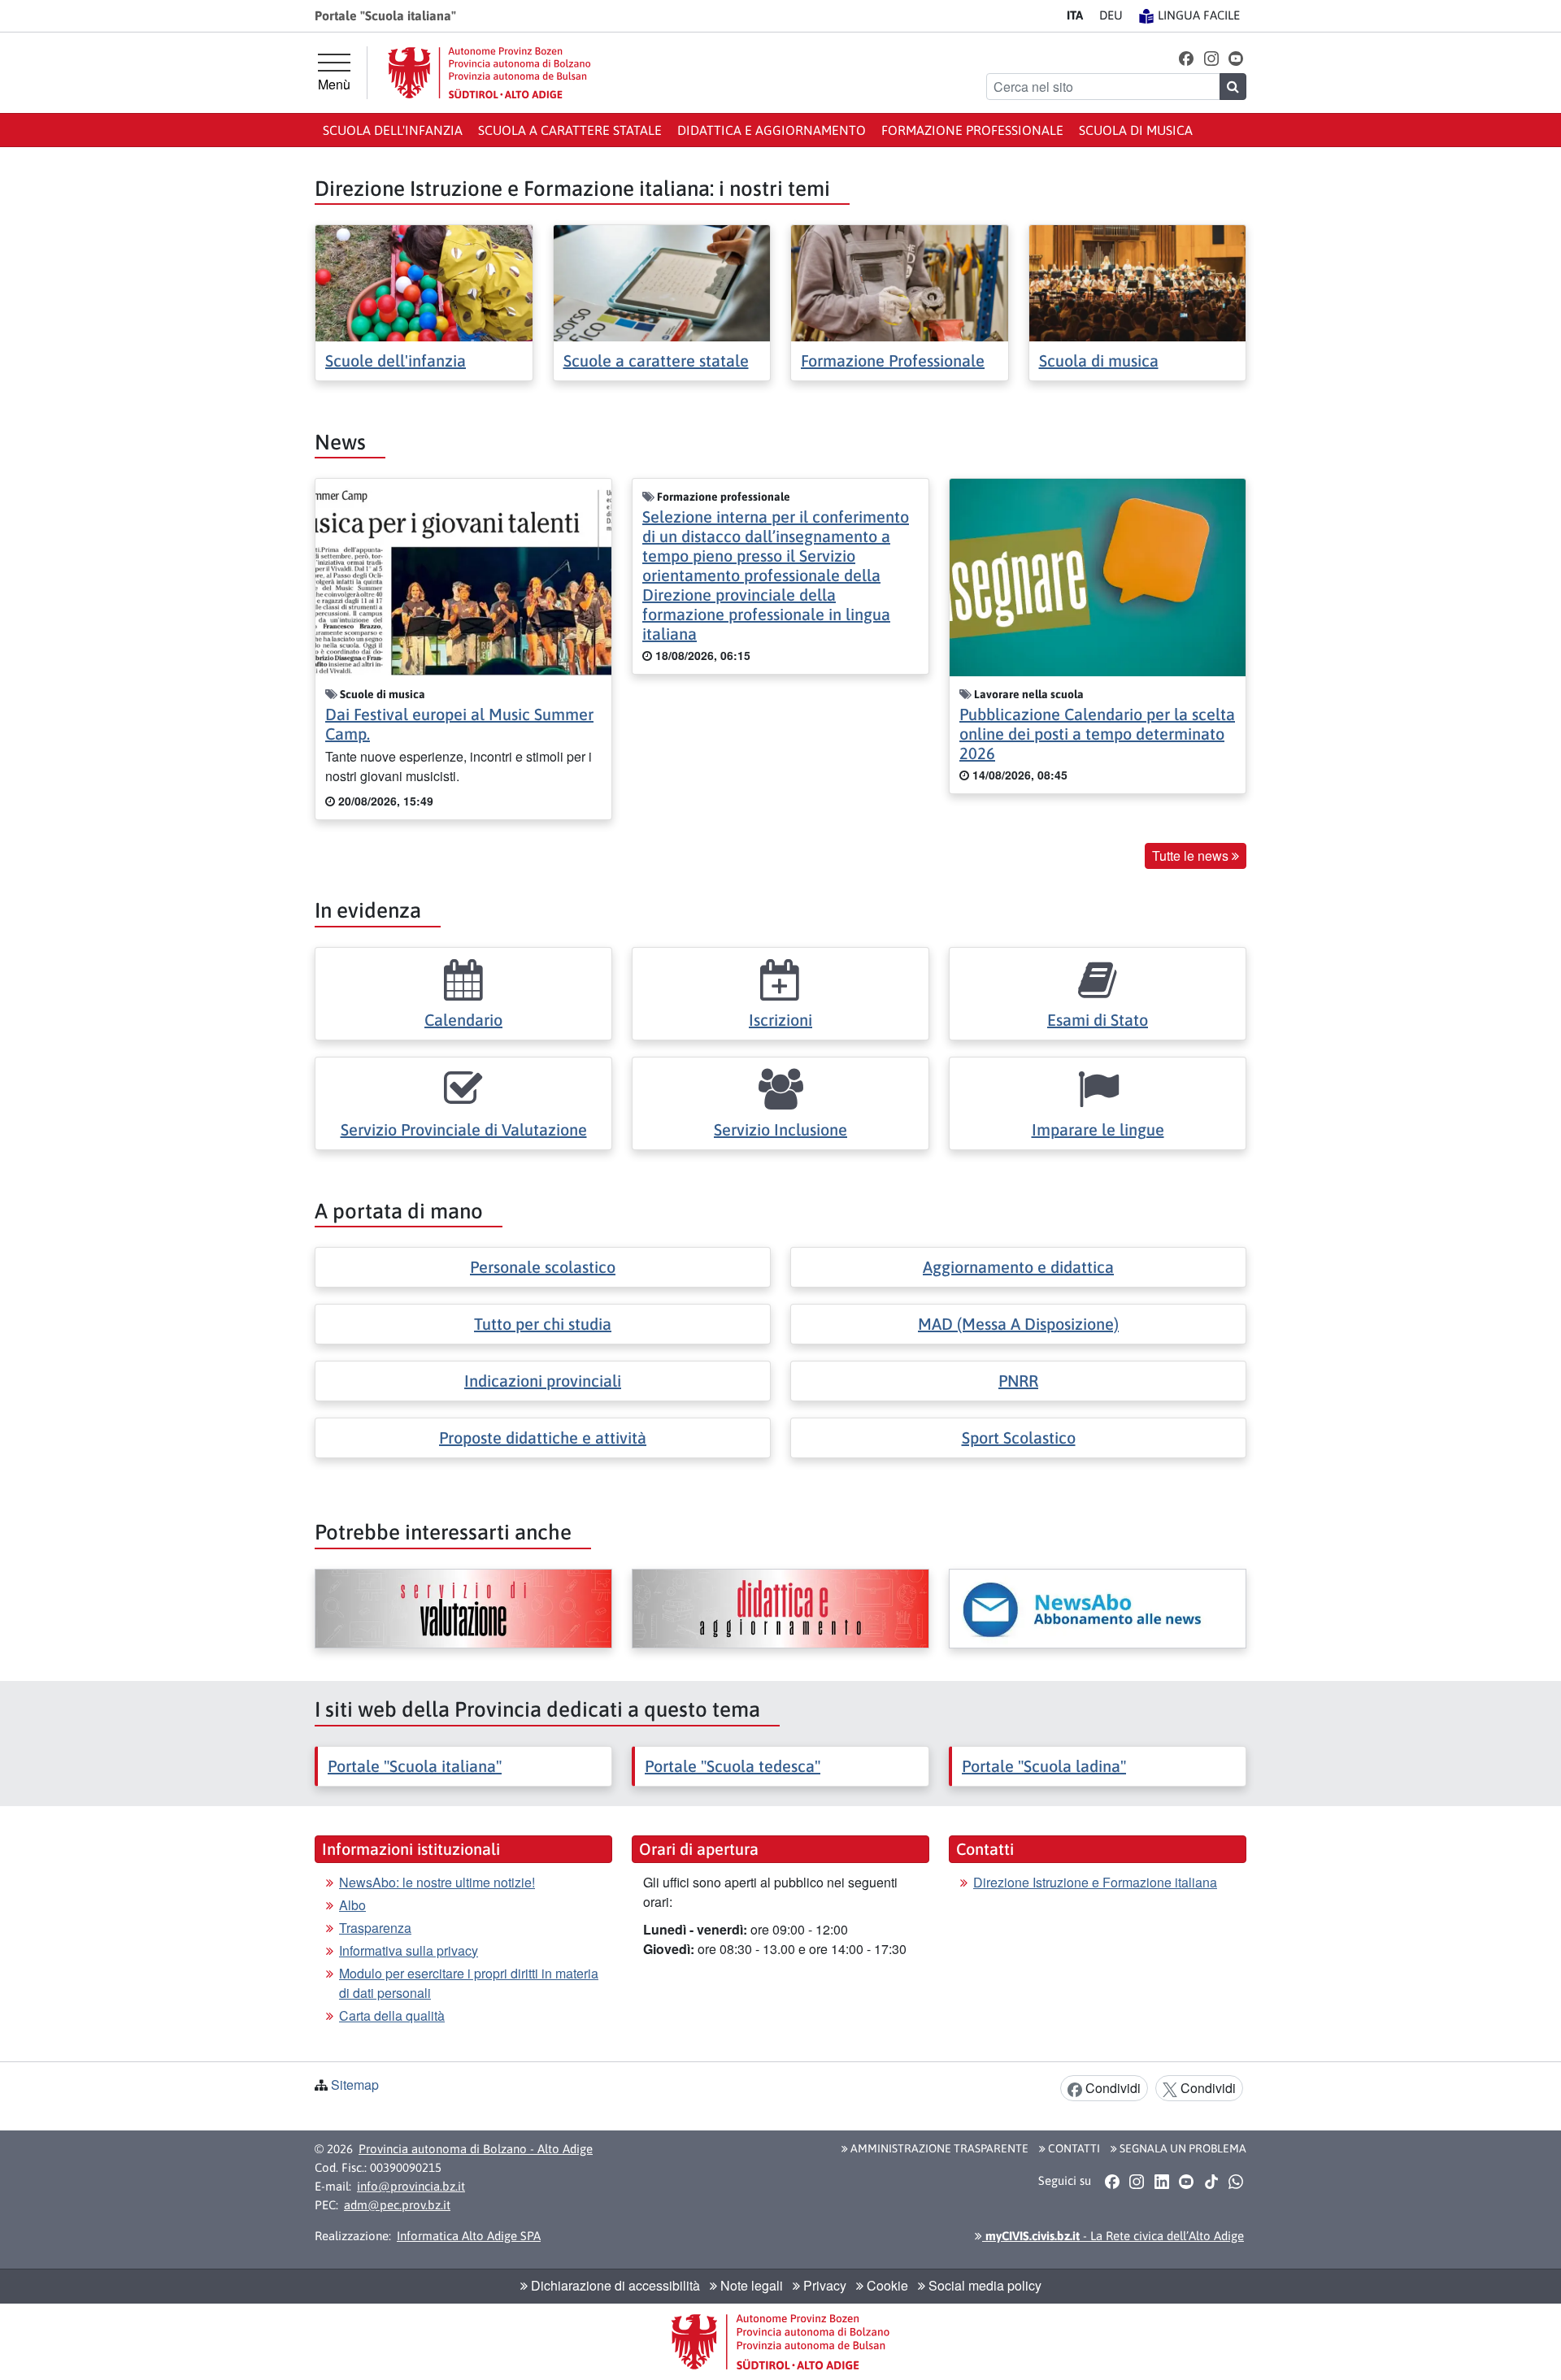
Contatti (1073, 2148)
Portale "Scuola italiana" (415, 1766)
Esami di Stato (1098, 1020)
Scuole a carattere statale (656, 360)
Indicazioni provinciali (543, 1381)
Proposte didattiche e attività (543, 1438)
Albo (352, 1905)
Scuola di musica (1136, 130)
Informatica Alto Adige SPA (469, 2236)
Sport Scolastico (1019, 1438)
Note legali (750, 2285)
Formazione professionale (972, 130)
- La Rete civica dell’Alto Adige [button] (1113, 2236)
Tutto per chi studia (543, 1324)
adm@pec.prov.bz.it (397, 2205)
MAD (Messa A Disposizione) (1018, 1324)
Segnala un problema (1182, 2148)
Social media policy (983, 2285)
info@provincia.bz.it (411, 2186)
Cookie (886, 2285)
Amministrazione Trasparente (938, 2148)
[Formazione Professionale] (900, 282)
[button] (1187, 57)
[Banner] (463, 1609)
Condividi (1111, 2088)
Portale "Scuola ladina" (1044, 1766)
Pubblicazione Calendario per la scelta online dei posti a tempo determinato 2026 (1097, 734)
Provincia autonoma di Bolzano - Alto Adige (476, 2149)
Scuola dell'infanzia (393, 130)
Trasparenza (375, 1928)
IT (1075, 15)
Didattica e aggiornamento (772, 130)
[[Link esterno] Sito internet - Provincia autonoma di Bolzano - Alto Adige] (489, 73)
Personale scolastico (543, 1267)
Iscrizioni (780, 1020)
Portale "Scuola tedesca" (733, 1766)
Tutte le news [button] (1192, 856)
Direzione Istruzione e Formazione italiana (1095, 1882)
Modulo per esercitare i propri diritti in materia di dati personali (469, 1983)
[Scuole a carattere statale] (662, 282)
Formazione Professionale (893, 360)
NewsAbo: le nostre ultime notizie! (437, 1882)
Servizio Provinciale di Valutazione (464, 1129)
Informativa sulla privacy (409, 1950)
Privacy (823, 2285)
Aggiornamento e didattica (1018, 1267)
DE (1111, 15)
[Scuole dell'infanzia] (424, 282)
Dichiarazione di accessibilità (614, 2285)
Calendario (463, 1020)
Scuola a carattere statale (570, 130)
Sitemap (355, 2085)
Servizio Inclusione (780, 1129)
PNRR (1018, 1381)
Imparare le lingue (1098, 1129)
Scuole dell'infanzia (396, 360)
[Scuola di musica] (1138, 282)
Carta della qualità (392, 2015)
